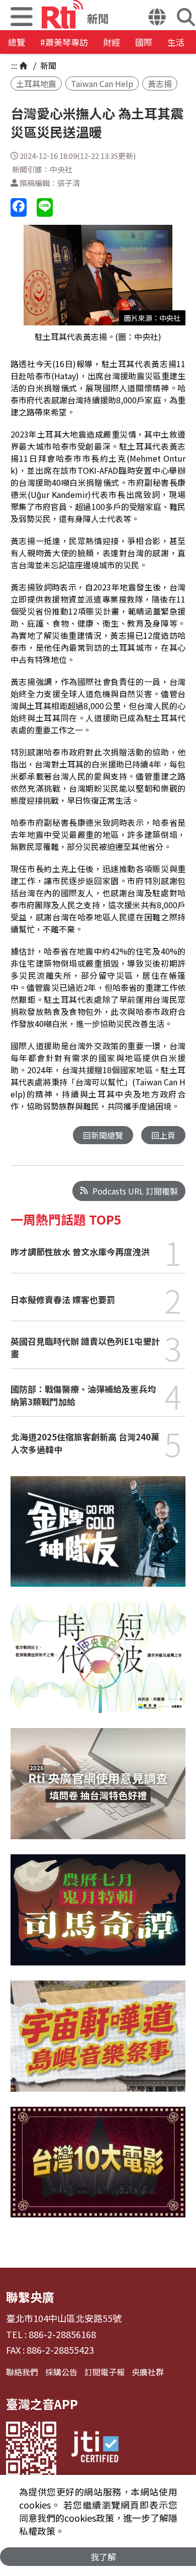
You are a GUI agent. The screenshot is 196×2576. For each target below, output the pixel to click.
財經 (112, 42)
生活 (176, 42)
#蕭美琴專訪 (64, 42)
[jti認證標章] (95, 2449)
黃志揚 (160, 83)
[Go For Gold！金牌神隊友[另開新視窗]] (98, 1539)
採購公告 (61, 2372)
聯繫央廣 (30, 2297)
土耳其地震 (36, 83)
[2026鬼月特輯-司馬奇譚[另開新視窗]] (98, 1917)
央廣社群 (148, 2372)
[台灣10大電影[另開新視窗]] (98, 2170)
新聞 (47, 65)
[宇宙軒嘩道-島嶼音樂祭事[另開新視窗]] (98, 2044)
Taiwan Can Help (102, 83)
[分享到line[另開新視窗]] (45, 207)
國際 (144, 42)
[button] (157, 18)
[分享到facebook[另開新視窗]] (19, 207)
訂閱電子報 (105, 2372)
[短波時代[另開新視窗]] (98, 1665)
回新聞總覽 (103, 1135)
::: (14, 65)
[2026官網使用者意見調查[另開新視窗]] (98, 1791)
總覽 (17, 42)
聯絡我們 (22, 2372)
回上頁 (163, 1135)
